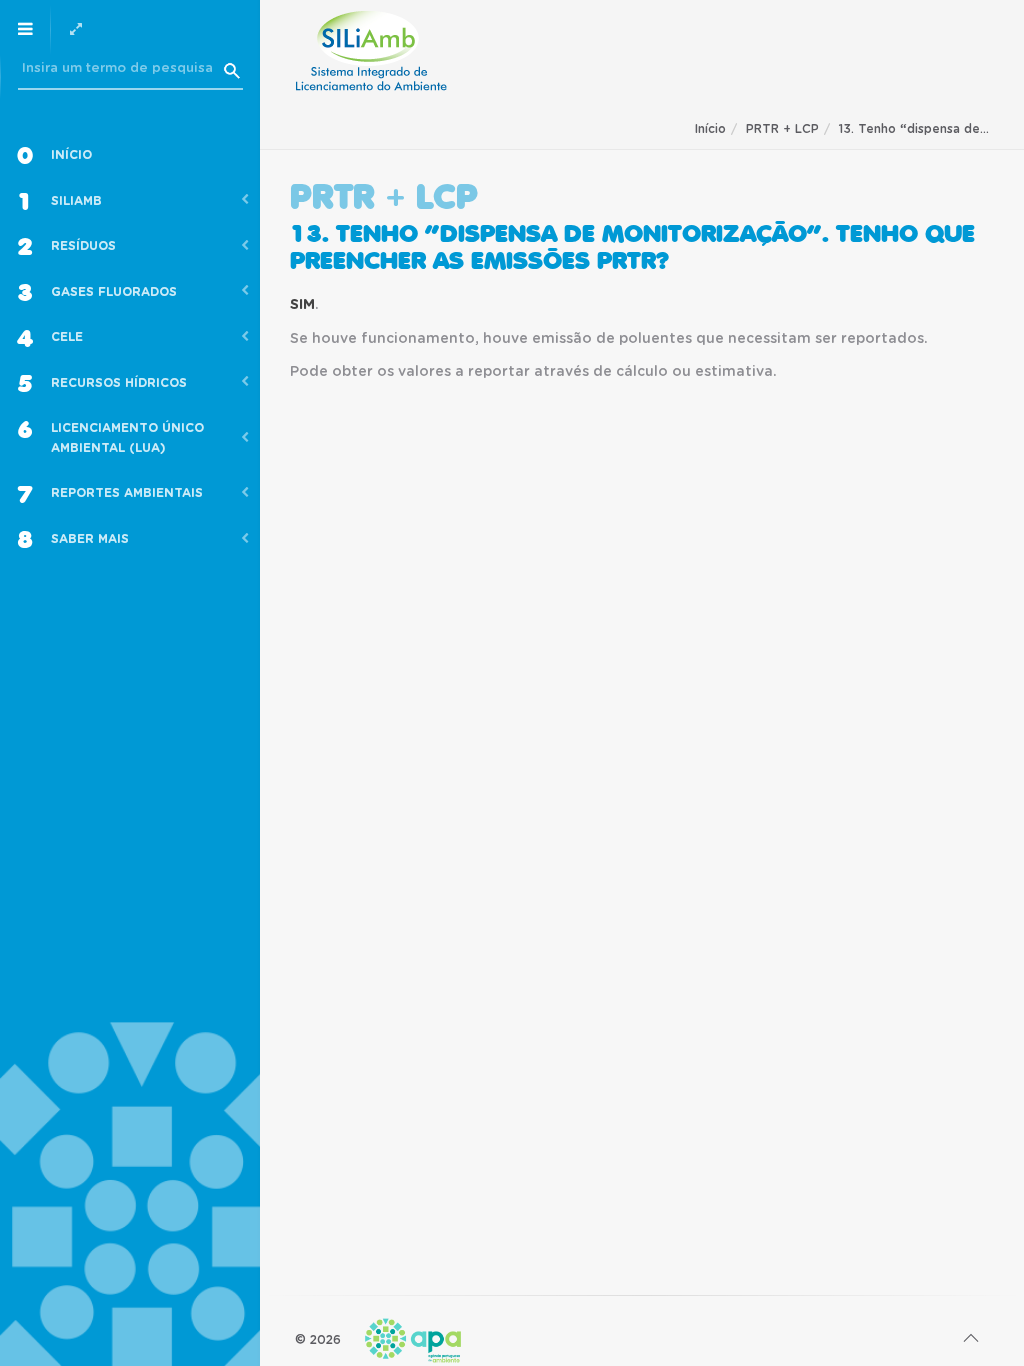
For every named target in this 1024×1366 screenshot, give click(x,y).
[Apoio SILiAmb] (371, 51)
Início (710, 129)
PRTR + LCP (782, 129)
